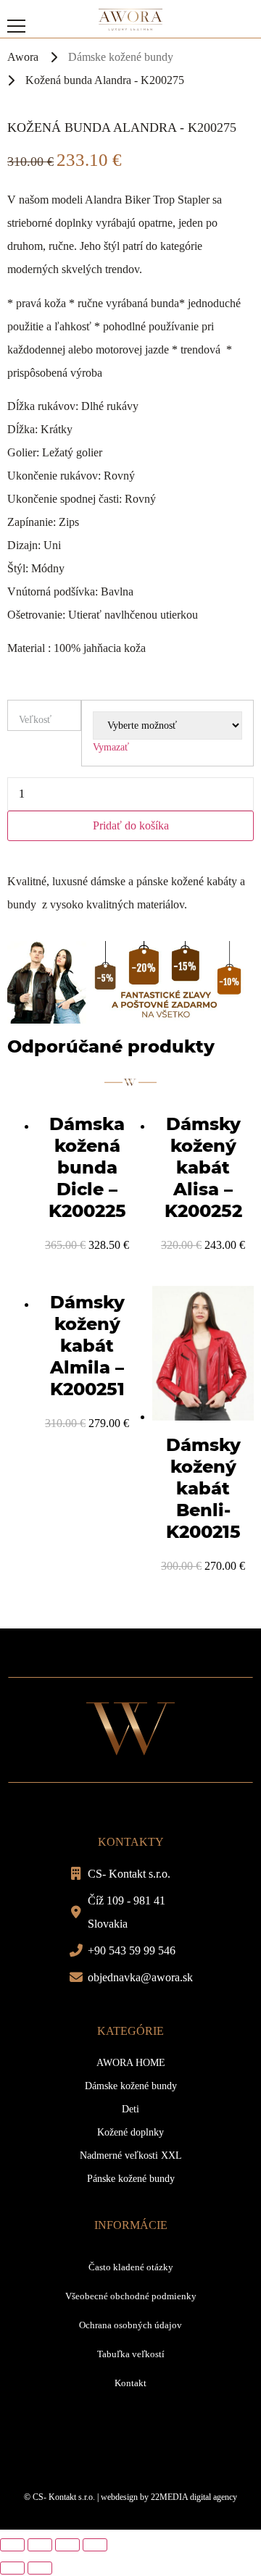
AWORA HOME (131, 2063)
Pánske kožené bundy (131, 2179)
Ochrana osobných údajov (130, 2325)
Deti (130, 2109)
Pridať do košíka (131, 825)
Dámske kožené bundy (121, 57)
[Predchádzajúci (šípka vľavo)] (12, 2568)
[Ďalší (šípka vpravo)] (40, 2568)
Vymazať (111, 747)
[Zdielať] (40, 2545)
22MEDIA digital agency (194, 2497)
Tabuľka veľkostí (131, 2354)
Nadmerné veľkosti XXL (131, 2155)
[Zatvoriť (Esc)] (12, 2545)
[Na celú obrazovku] (67, 2545)
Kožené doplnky (130, 2132)
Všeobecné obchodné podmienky (131, 2296)
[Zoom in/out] (95, 2545)
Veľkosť (35, 720)
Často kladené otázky (131, 2267)
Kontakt (130, 2383)
